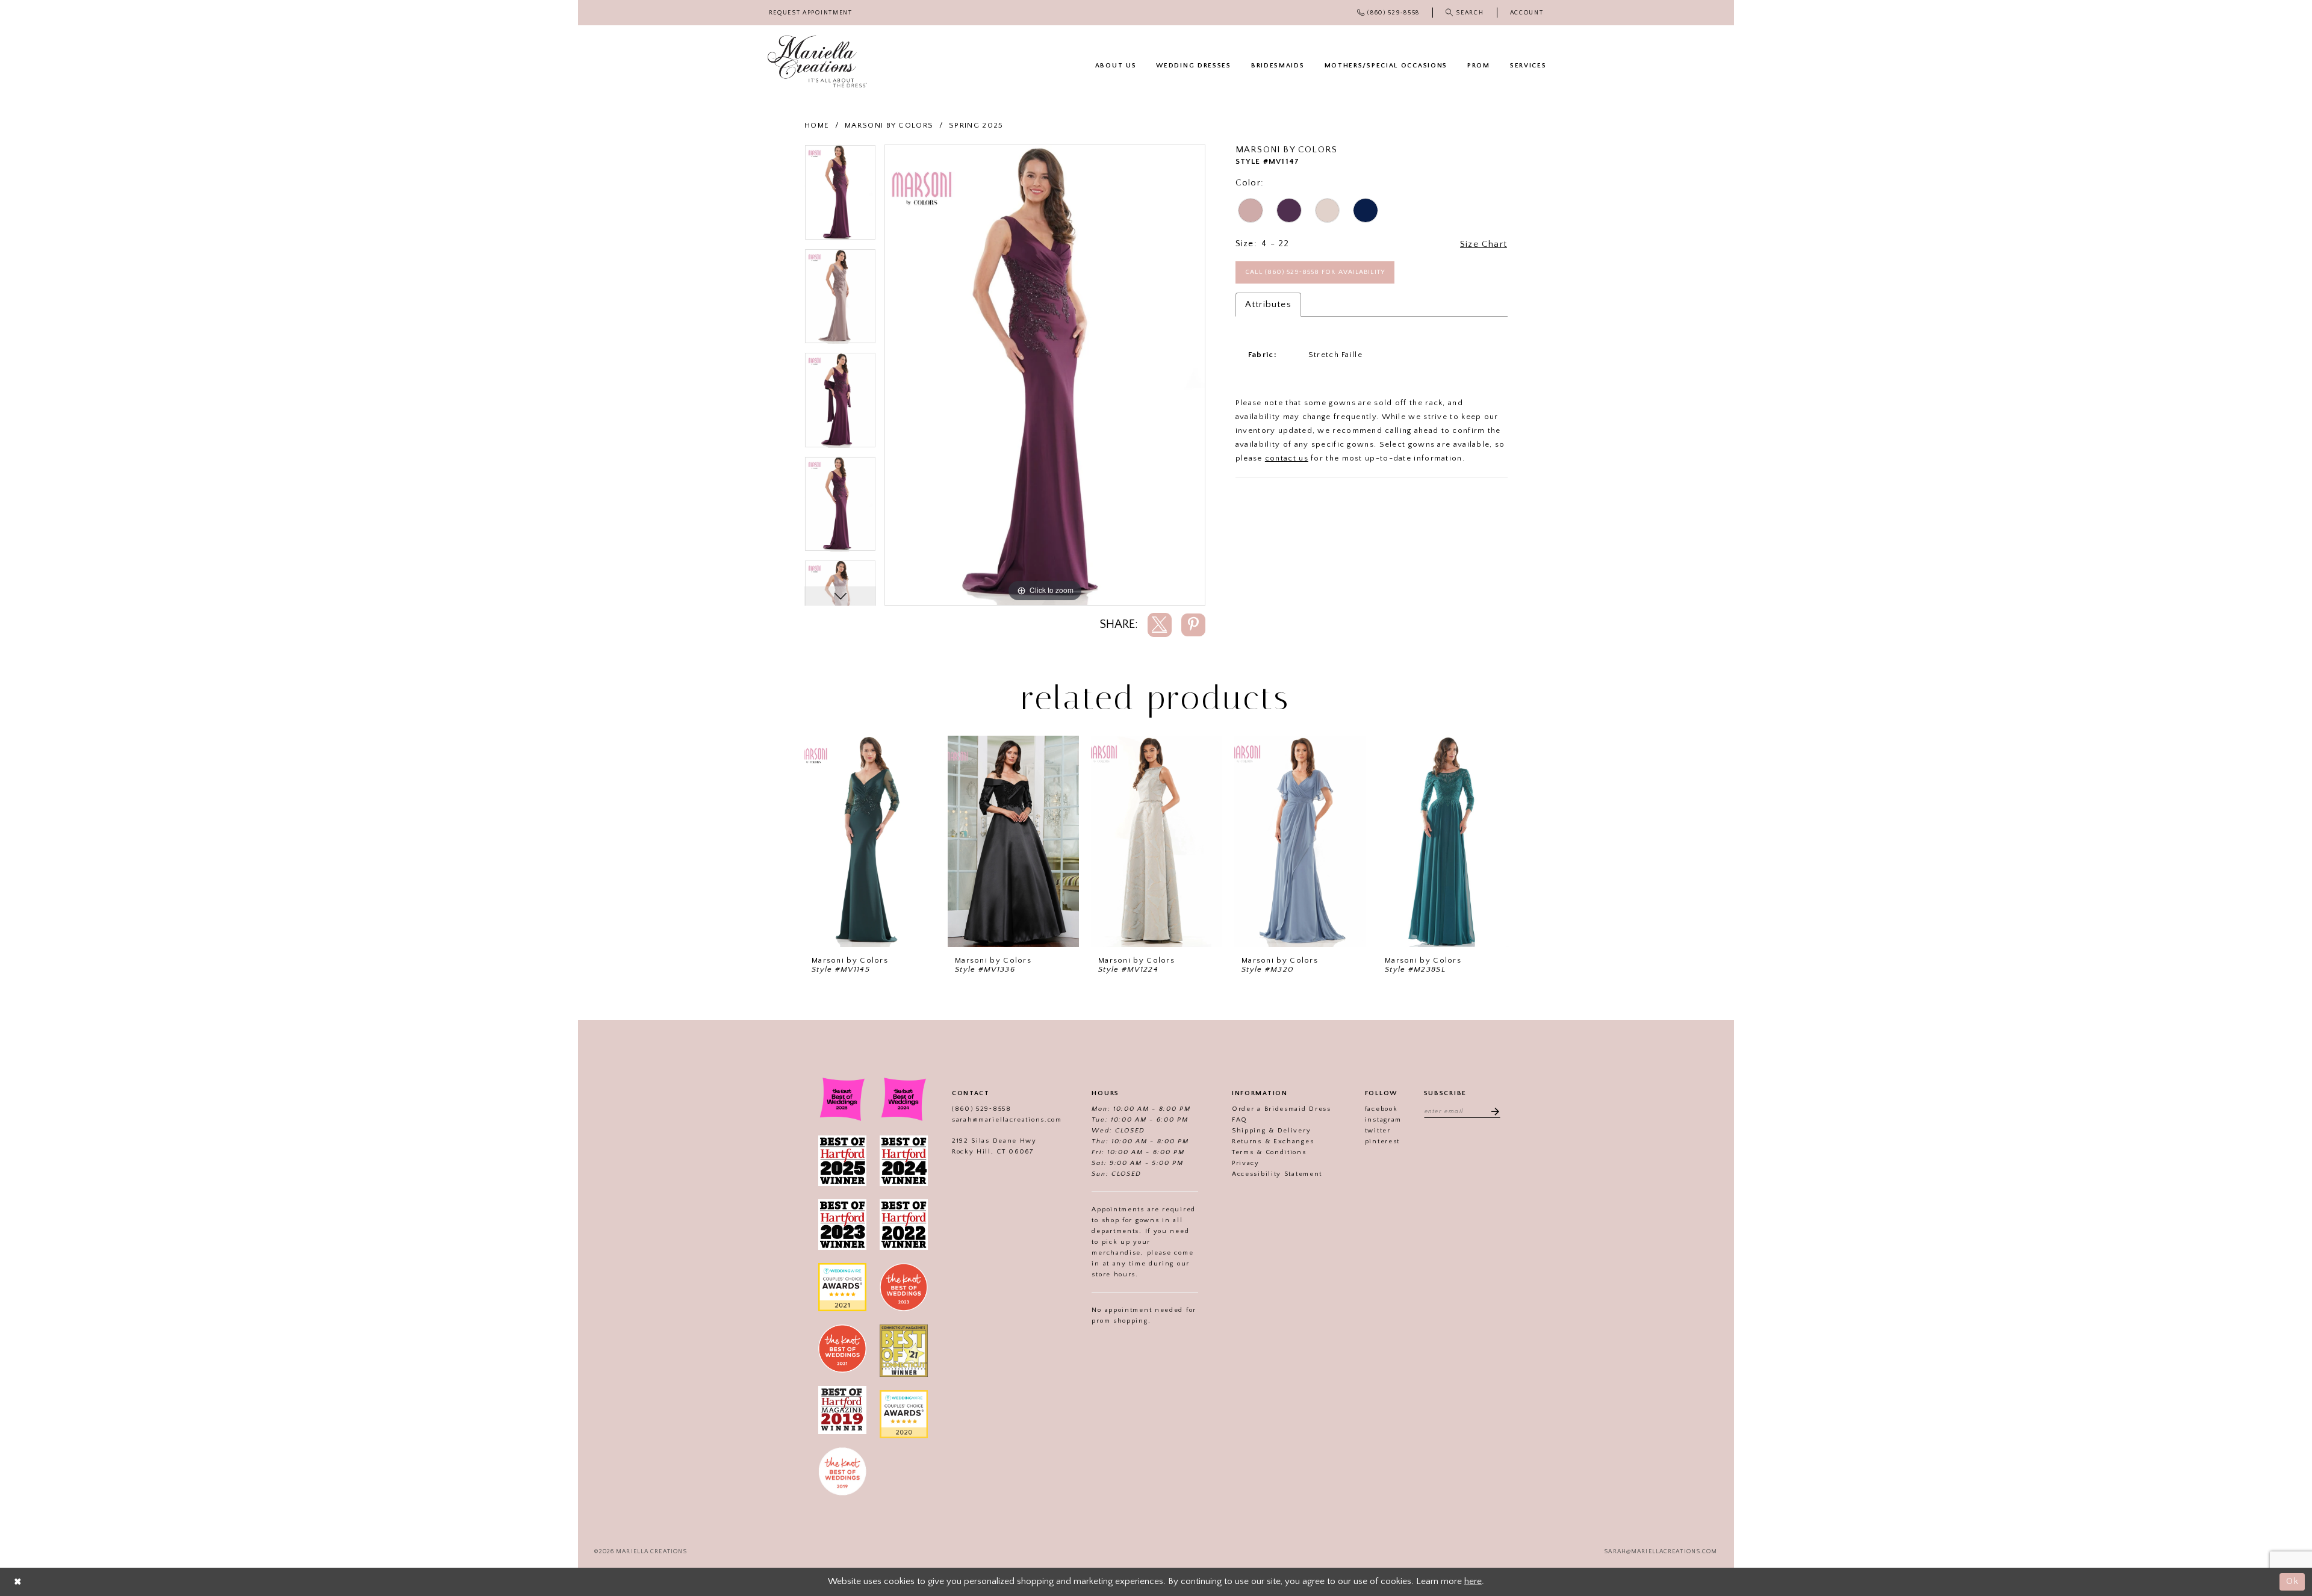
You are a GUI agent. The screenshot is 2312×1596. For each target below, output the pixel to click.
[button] (1527, 13)
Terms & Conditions (1269, 1152)
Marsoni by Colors (889, 125)
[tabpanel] (840, 197)
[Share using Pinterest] (1193, 625)
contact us (1287, 458)
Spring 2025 (976, 125)
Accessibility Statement (1277, 1174)
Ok (2292, 1581)
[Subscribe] (1491, 1111)
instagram (1383, 1120)
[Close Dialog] (18, 1582)
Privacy (1246, 1163)
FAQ (1240, 1120)
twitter (1378, 1131)
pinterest (1382, 1141)
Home (817, 125)
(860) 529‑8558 (982, 1109)
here (1473, 1581)
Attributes (1268, 304)
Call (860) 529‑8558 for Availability (1315, 272)
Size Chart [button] (1484, 244)
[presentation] (870, 841)
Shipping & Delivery (1271, 1131)
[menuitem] (810, 13)
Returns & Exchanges (1273, 1141)
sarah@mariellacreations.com (1007, 1120)
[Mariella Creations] (817, 62)
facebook (1381, 1109)
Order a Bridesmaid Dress (1282, 1109)
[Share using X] (1160, 625)
